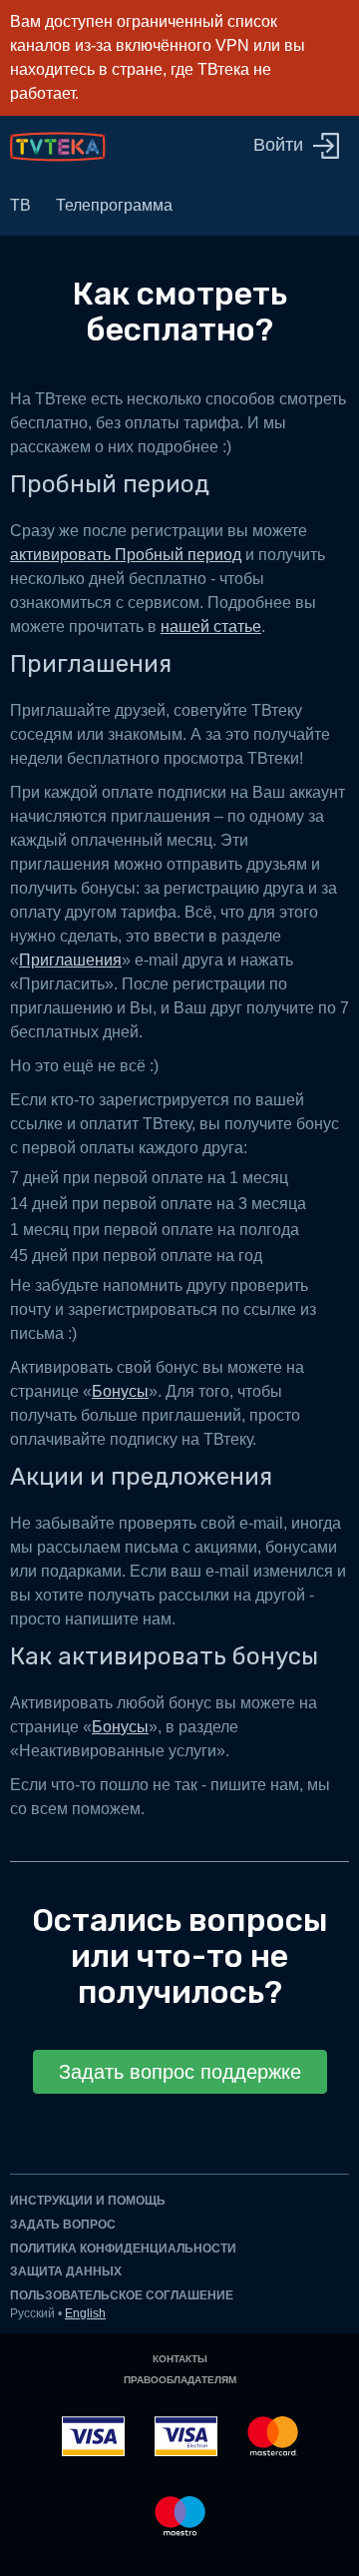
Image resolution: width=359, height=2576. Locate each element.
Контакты (180, 2359)
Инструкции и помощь (88, 2201)
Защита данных (66, 2271)
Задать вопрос (63, 2225)
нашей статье (211, 627)
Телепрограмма (114, 205)
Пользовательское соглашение (122, 2295)
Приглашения (70, 960)
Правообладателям (180, 2380)
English (85, 2313)
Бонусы (120, 1391)
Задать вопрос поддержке (180, 2072)
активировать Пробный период (126, 555)
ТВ (20, 205)
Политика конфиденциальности (123, 2249)
